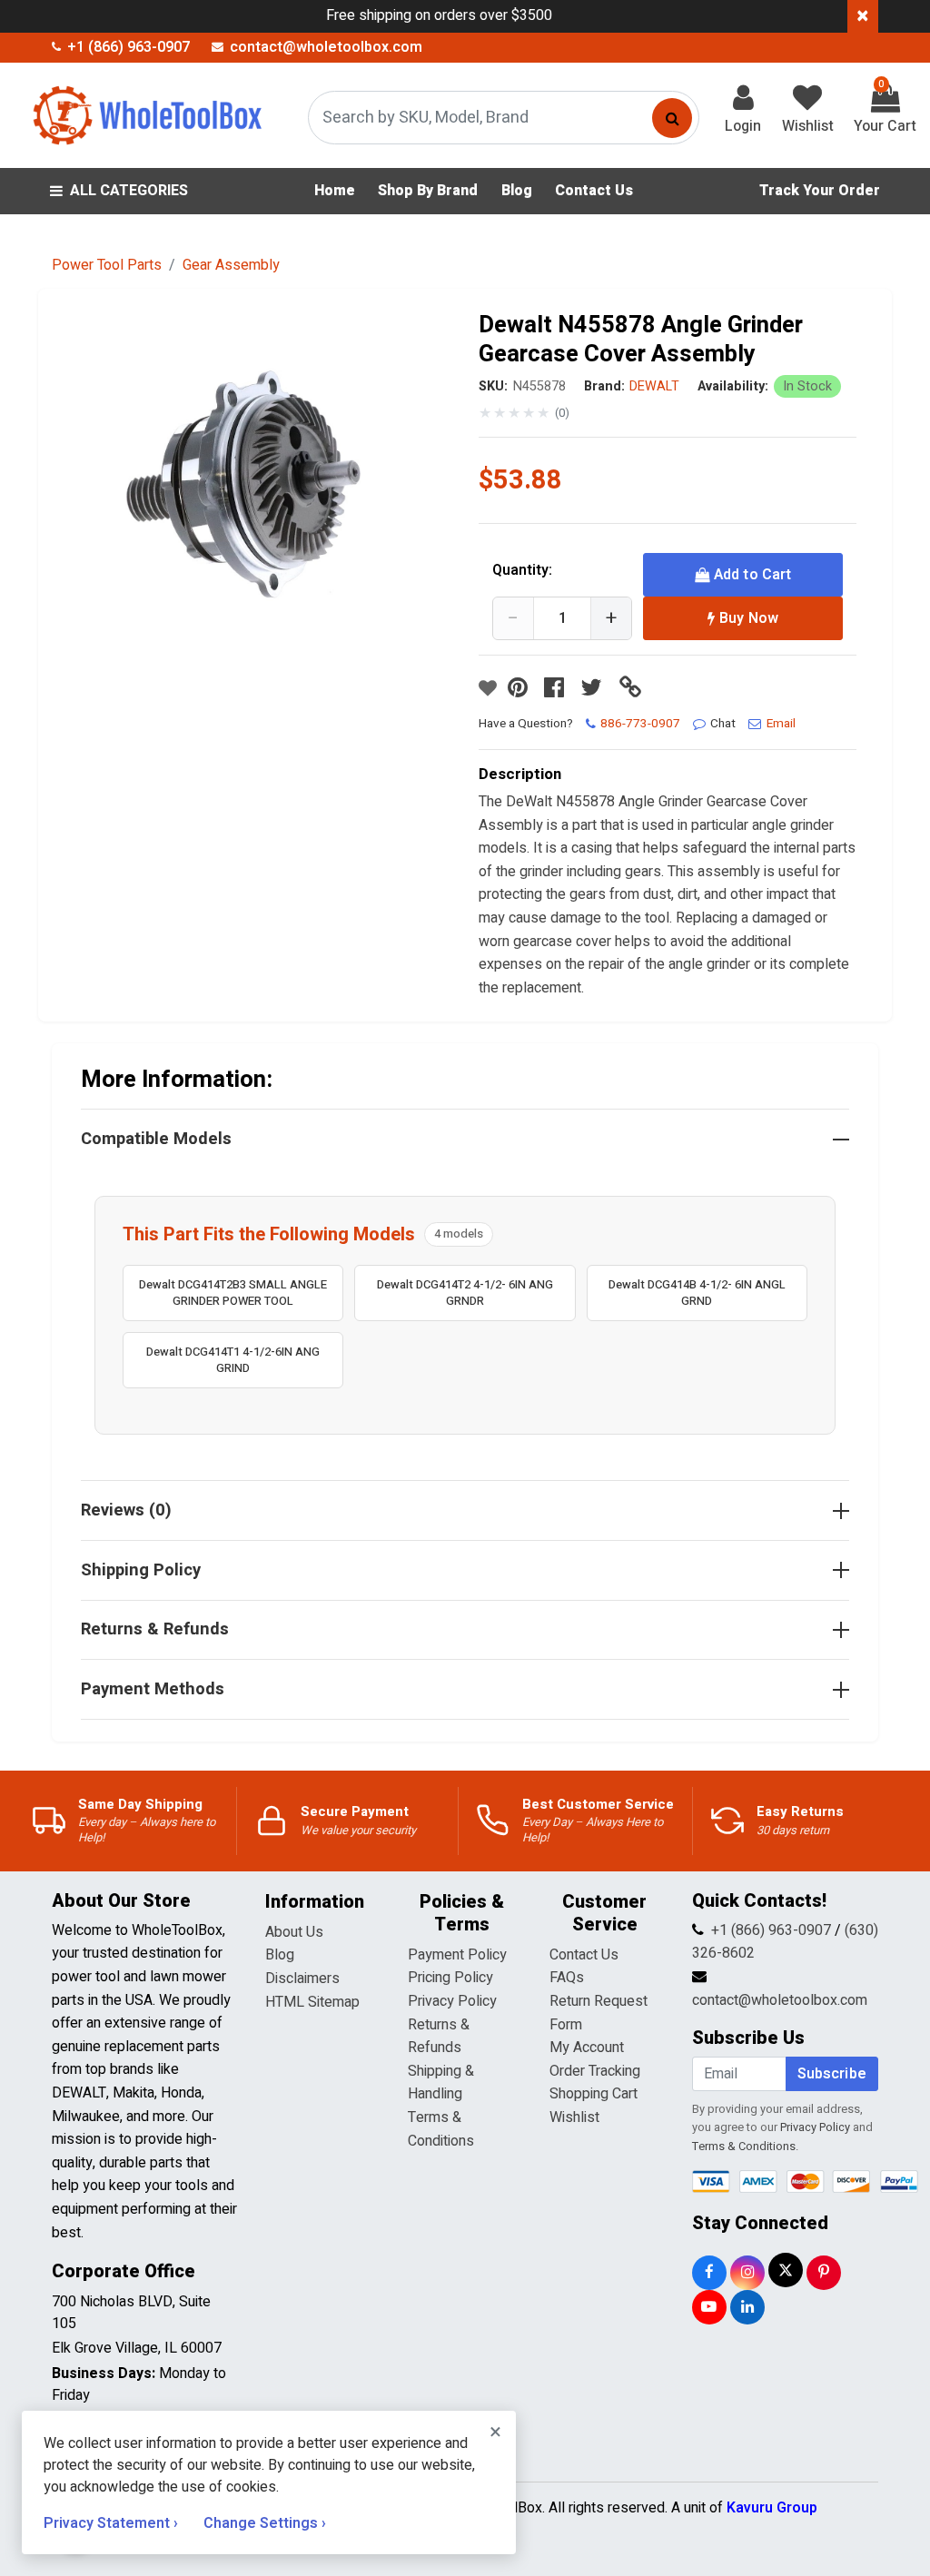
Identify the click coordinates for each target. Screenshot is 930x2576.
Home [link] (335, 191)
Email (781, 724)
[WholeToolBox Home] (144, 114)
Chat (723, 724)
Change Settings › (265, 2523)
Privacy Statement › (113, 2523)
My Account (587, 2048)
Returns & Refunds (439, 2037)
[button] (262, 498)
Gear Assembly (231, 265)
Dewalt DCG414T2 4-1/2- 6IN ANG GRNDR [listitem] (465, 1293)
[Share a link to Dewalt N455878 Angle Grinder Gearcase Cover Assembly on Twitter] (596, 688)
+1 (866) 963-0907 (771, 1930)
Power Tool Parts (107, 265)
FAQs (567, 1978)
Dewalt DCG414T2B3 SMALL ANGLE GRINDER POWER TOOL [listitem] (233, 1293)
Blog (280, 1955)
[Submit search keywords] (672, 118)
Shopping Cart (594, 2094)
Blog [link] (517, 191)
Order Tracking (595, 2071)
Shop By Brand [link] (428, 191)
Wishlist (574, 2117)
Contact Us (584, 1955)
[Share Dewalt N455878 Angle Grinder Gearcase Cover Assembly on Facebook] (559, 688)
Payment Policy (457, 1955)
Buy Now (749, 618)
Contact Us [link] (594, 191)
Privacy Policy (452, 2001)
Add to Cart (753, 575)
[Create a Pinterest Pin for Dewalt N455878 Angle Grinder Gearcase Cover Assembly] (522, 688)
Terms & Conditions (441, 2129)
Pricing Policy (450, 1978)
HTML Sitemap (312, 2002)
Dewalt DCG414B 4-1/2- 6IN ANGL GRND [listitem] (697, 1293)
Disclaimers (302, 1979)
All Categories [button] (129, 191)
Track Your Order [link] (820, 191)
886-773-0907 (640, 724)
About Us (294, 1932)
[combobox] (504, 118)
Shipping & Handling (441, 2083)
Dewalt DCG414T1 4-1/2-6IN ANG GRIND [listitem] (233, 1360)
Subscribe (832, 2074)
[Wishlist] (488, 689)
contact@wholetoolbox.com (780, 2000)
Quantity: (522, 570)
